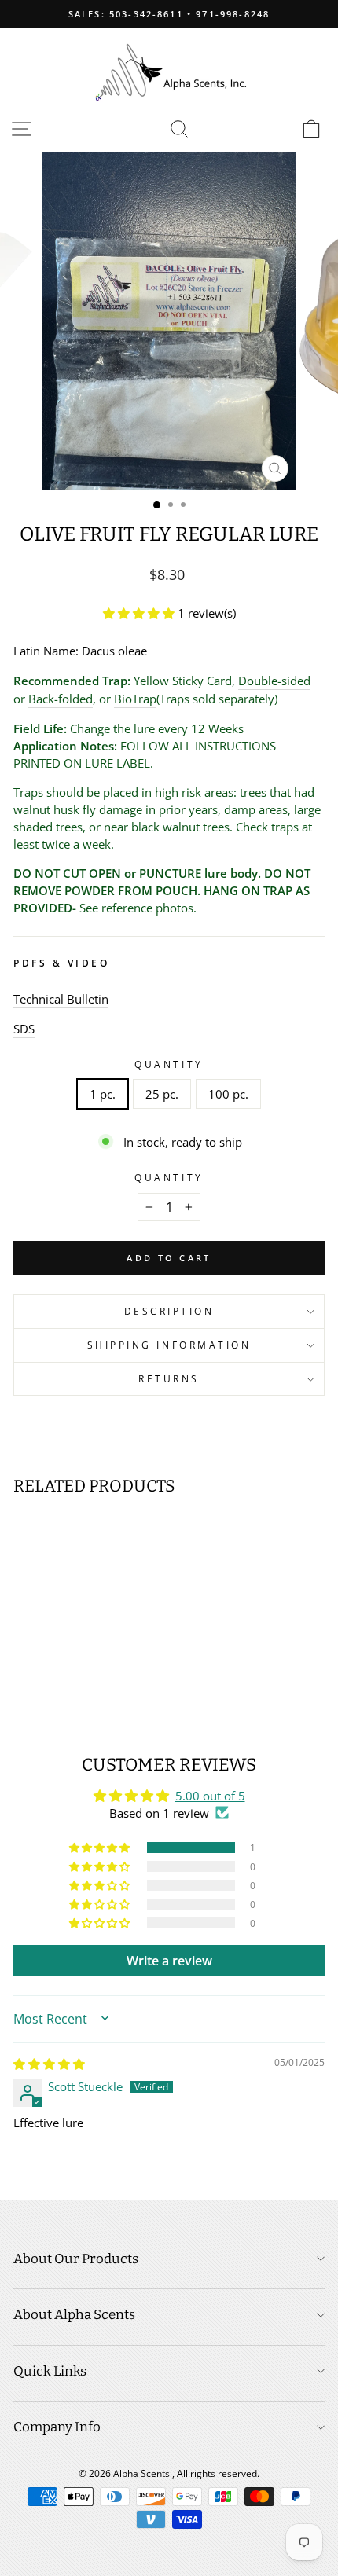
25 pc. (162, 1094)
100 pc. (228, 1094)
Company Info (57, 2427)
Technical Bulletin (61, 999)
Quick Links (50, 2371)
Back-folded (61, 699)
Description (169, 1311)
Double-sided (274, 681)
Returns (169, 1378)
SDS (24, 1029)
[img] (49, 2064)
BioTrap (135, 699)
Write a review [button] (169, 1961)
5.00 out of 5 (210, 1796)
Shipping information (169, 1345)
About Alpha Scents (74, 2315)
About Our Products (76, 2259)
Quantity (169, 1064)
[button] (140, 613)
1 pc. (103, 1094)
